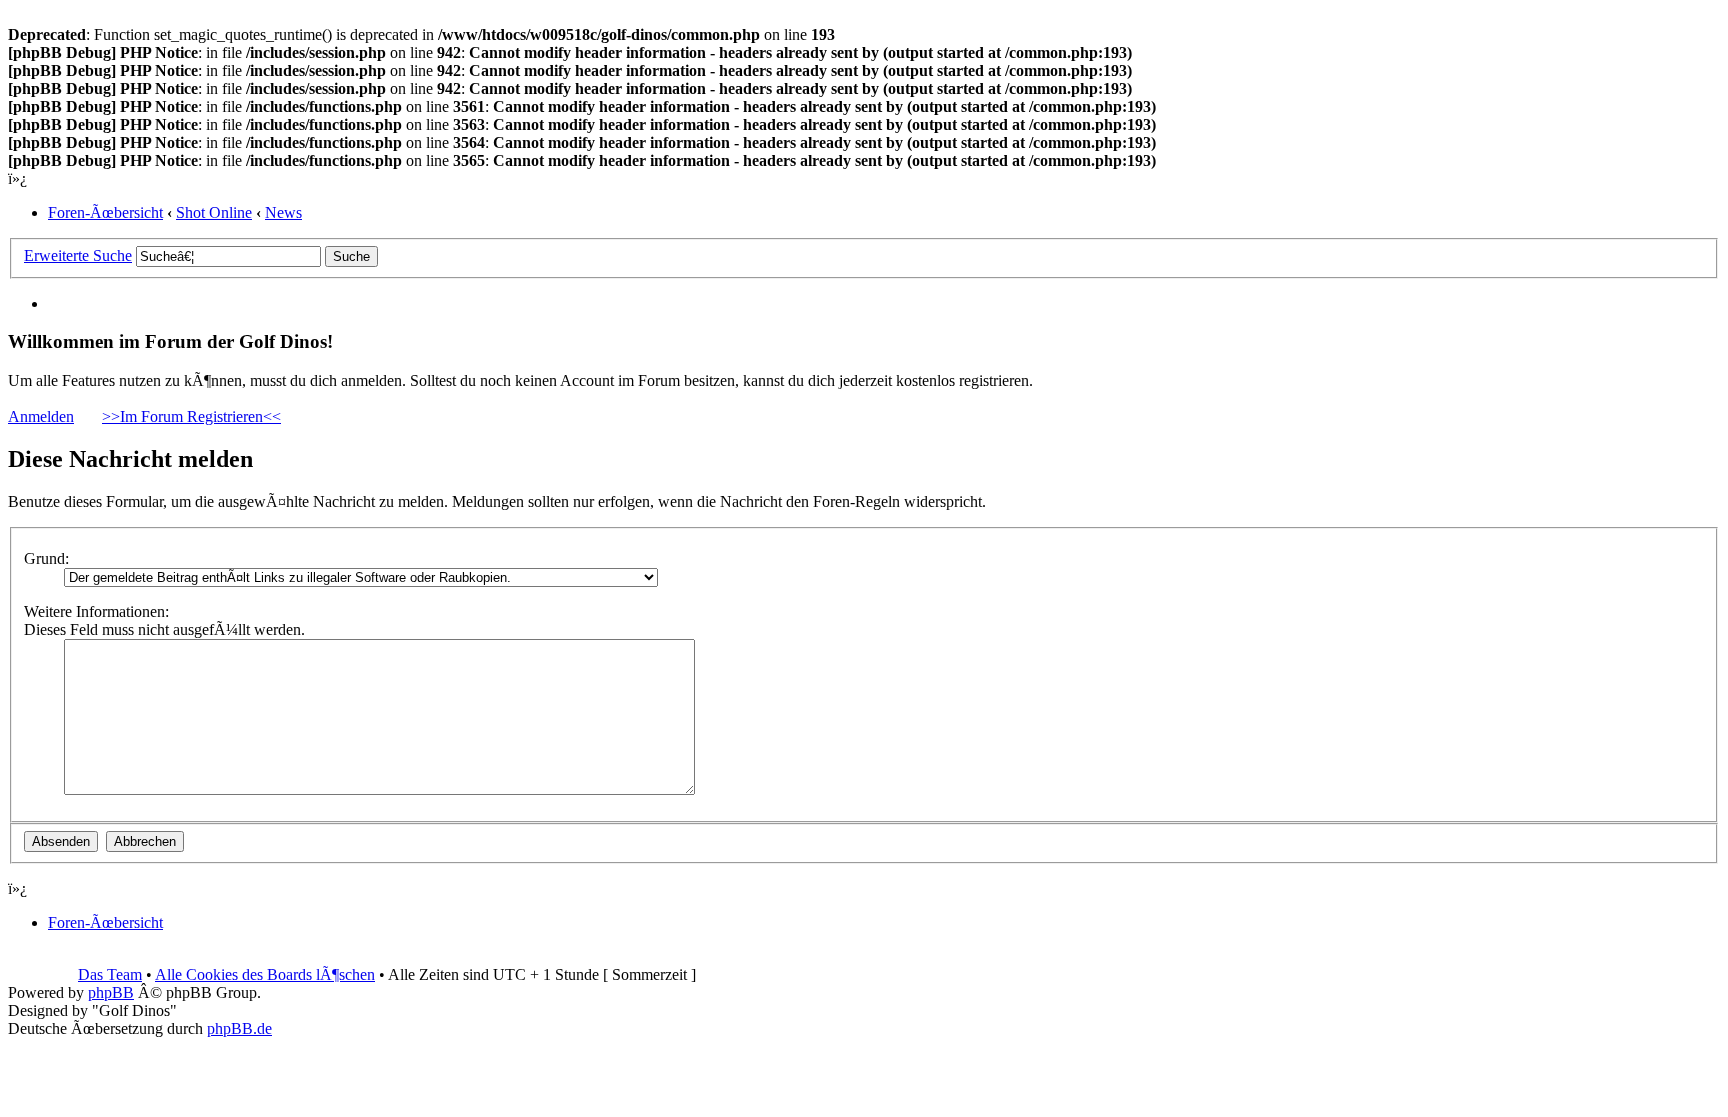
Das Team (110, 974)
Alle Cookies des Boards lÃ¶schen (265, 974)
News (283, 212)
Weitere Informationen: (96, 611)
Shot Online (214, 212)
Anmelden (41, 416)
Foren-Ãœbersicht (105, 212)
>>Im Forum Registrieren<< (191, 416)
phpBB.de (239, 1028)
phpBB (111, 992)
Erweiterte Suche (78, 255)
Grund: (46, 558)
